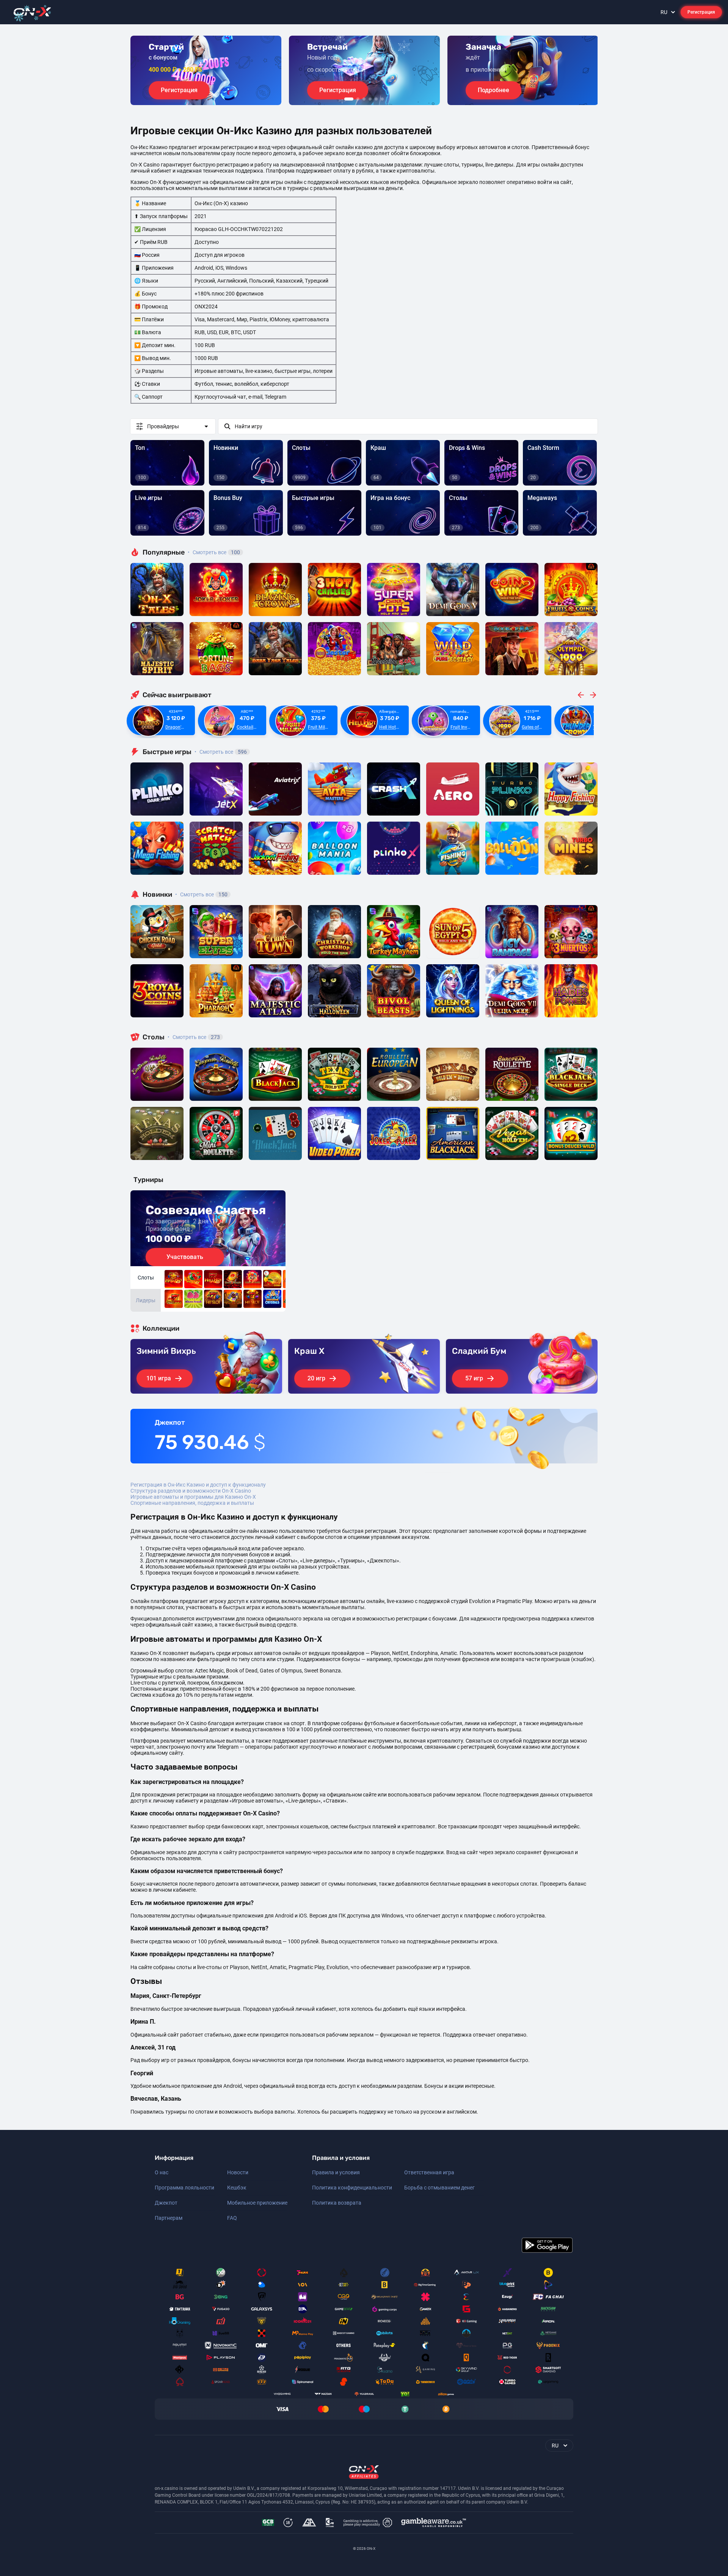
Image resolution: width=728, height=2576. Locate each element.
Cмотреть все (221, 752)
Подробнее (493, 90)
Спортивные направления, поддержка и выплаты (192, 1503)
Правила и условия (336, 2172)
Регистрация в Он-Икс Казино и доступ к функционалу (198, 1485)
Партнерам (169, 2218)
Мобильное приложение (257, 2203)
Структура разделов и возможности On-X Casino (191, 1491)
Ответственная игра (429, 2172)
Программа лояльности (184, 2188)
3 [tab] (364, 99)
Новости (238, 2172)
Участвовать (185, 1257)
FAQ (232, 2218)
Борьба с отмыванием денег (439, 2188)
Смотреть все (214, 552)
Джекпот (166, 2203)
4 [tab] (370, 99)
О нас (162, 2172)
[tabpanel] (206, 70)
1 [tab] (349, 99)
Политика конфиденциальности (352, 2188)
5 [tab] (376, 99)
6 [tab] (382, 99)
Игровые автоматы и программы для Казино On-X (193, 1497)
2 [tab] (358, 99)
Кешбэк (237, 2188)
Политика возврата (337, 2203)
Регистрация (701, 12)
